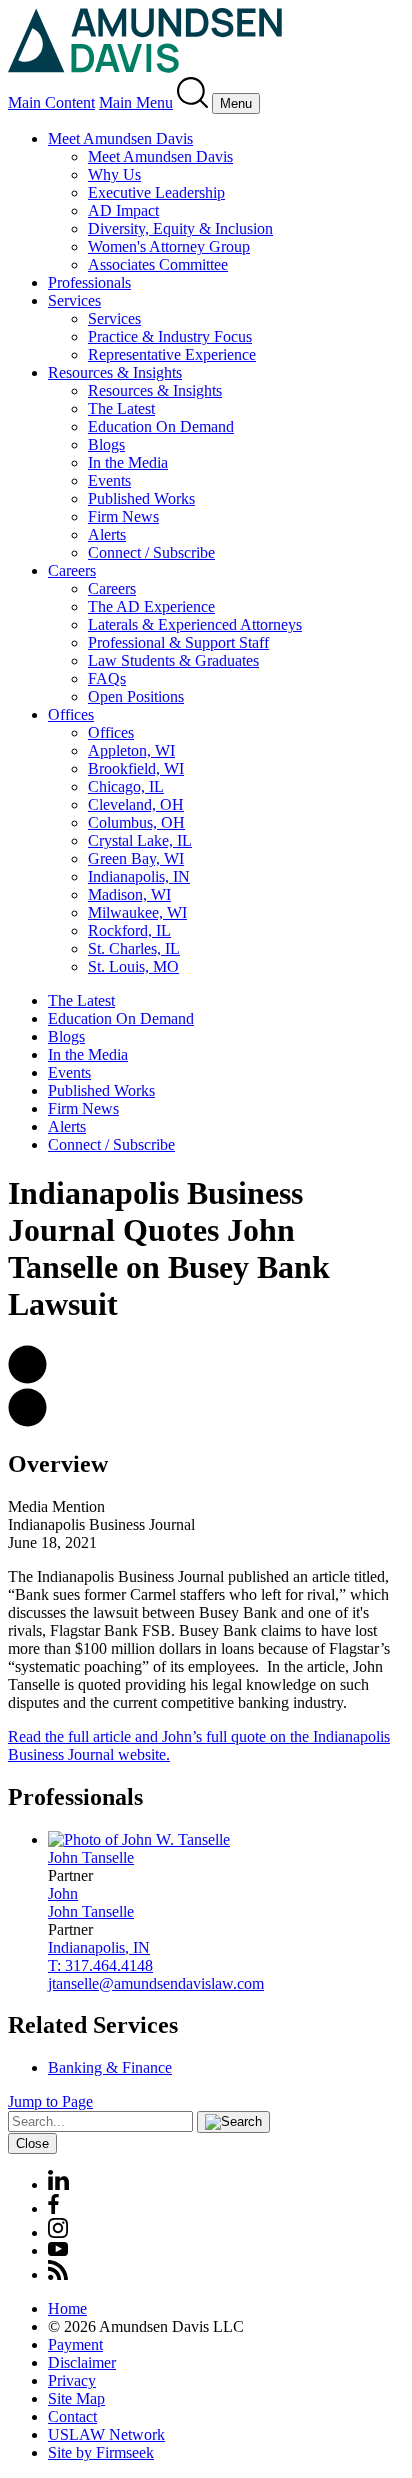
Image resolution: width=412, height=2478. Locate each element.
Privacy (72, 2380)
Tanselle (91, 1857)
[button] (27, 1378)
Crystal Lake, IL (140, 840)
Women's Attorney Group (169, 246)
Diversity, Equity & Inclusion (180, 228)
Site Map (76, 2398)
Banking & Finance (110, 2067)
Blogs (106, 444)
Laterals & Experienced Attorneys (195, 624)
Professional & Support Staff (178, 642)
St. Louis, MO (133, 966)
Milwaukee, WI (137, 912)
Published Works (141, 498)
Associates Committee (158, 264)
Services (74, 300)
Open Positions (136, 696)
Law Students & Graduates (173, 660)
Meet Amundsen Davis (120, 138)
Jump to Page (50, 2101)
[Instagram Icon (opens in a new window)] (59, 2232)
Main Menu (136, 102)
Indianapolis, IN (139, 876)
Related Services (93, 2025)
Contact (72, 2416)
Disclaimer (82, 2362)
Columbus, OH (136, 822)
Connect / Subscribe (151, 552)
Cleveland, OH (136, 804)
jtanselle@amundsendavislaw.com (156, 1983)
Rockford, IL (129, 930)
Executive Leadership (156, 192)
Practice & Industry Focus (170, 336)
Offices (71, 714)
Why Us (114, 174)
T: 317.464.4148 (100, 1965)
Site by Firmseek (101, 2452)
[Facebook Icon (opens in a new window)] (53, 2208)
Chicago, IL (126, 786)
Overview (58, 1464)
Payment (75, 2344)
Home (67, 2308)
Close (32, 2143)
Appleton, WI (131, 750)
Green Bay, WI (136, 858)
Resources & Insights (115, 372)
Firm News (123, 516)
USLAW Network (106, 2434)
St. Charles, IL (134, 948)
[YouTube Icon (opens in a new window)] (58, 2250)
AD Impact (123, 210)
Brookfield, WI (136, 768)
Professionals (89, 282)
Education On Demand (161, 426)
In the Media (128, 462)
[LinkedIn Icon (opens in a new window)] (58, 2184)
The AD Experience (151, 606)
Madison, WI (129, 894)
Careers (72, 570)
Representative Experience (172, 354)
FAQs (107, 678)
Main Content (51, 102)
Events (109, 480)
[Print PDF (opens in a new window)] (27, 1421)
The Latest (121, 408)
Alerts (107, 534)
